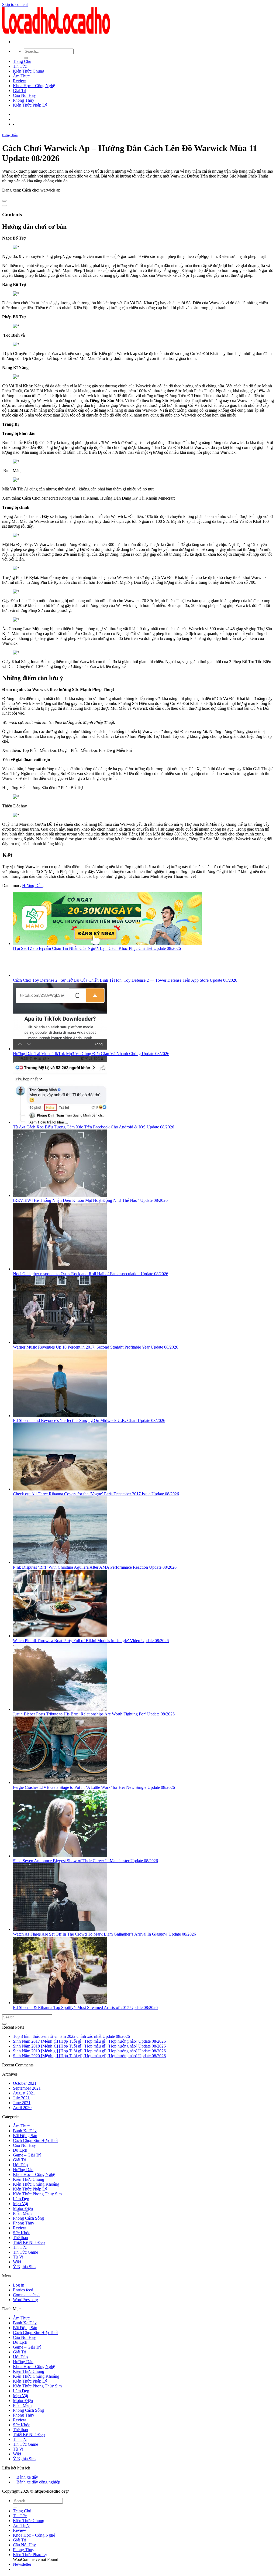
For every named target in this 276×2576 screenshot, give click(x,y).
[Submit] (26, 58)
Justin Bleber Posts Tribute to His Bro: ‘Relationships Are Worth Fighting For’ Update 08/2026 (94, 1714)
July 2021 (21, 2098)
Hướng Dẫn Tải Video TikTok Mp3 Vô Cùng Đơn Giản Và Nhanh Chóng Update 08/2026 (91, 1054)
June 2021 (22, 2103)
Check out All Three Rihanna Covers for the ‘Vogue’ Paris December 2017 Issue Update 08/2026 (96, 1494)
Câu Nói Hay (24, 95)
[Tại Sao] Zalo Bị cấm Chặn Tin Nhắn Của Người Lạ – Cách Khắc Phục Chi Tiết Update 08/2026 (97, 948)
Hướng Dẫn (10, 135)
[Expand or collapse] (4, 206)
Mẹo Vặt (20, 2204)
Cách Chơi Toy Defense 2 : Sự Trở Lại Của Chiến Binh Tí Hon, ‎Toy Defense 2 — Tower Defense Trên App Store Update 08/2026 (125, 980)
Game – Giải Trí (27, 2155)
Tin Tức (20, 66)
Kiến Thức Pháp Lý (30, 105)
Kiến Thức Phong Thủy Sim (37, 2194)
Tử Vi (18, 2257)
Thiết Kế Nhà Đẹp (29, 2242)
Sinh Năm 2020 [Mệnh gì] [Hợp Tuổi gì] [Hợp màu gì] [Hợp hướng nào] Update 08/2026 (89, 2056)
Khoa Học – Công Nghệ (34, 86)
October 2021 (25, 2083)
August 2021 (24, 2093)
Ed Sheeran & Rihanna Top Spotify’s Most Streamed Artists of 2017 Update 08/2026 (85, 2007)
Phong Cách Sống (28, 2218)
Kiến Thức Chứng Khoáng (36, 2184)
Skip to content (15, 4)
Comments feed (26, 2295)
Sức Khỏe (22, 2233)
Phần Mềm (22, 2213)
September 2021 (27, 2088)
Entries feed (23, 2290)
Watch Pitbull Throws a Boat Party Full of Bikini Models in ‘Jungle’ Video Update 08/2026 (91, 1641)
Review (20, 81)
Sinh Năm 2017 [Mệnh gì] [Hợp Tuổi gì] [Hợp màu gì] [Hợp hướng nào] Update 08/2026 (89, 2041)
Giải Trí (20, 91)
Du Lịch (20, 2150)
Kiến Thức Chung (29, 71)
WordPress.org (25, 2300)
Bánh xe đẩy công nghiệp (38, 2482)
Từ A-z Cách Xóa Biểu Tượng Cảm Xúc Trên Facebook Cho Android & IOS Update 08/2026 (94, 1127)
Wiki (17, 2262)
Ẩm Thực (21, 76)
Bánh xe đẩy (27, 2477)
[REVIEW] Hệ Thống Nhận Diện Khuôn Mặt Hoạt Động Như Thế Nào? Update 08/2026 (90, 1200)
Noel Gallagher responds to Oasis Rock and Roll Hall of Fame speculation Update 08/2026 (91, 1274)
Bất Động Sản (25, 2136)
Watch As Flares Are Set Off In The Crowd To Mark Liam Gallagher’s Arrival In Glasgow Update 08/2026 (104, 1934)
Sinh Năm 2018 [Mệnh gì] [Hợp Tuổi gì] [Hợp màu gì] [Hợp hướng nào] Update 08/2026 (89, 2046)
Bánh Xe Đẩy (25, 2131)
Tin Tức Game (25, 2252)
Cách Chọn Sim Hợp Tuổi (35, 2140)
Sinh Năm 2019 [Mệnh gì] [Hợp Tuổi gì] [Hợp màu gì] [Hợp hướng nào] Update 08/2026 (89, 2051)
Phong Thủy (24, 100)
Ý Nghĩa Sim (24, 2267)
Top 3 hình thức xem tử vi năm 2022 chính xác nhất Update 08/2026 (71, 2036)
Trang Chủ (22, 61)
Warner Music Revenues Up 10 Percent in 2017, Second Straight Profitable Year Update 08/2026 (96, 1347)
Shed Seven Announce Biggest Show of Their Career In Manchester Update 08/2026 (85, 1861)
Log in (19, 2285)
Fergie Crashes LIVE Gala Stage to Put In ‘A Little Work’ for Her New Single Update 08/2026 (94, 1787)
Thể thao (20, 2238)
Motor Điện (23, 2208)
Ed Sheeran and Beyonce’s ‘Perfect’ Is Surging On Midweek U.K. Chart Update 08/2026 (89, 1420)
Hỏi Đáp (20, 2165)
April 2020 (22, 2108)
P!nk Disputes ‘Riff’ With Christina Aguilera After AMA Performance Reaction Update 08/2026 (95, 1567)
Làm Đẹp (21, 2199)
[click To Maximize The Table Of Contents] (4, 201)
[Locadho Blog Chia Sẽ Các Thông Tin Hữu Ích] (56, 33)
